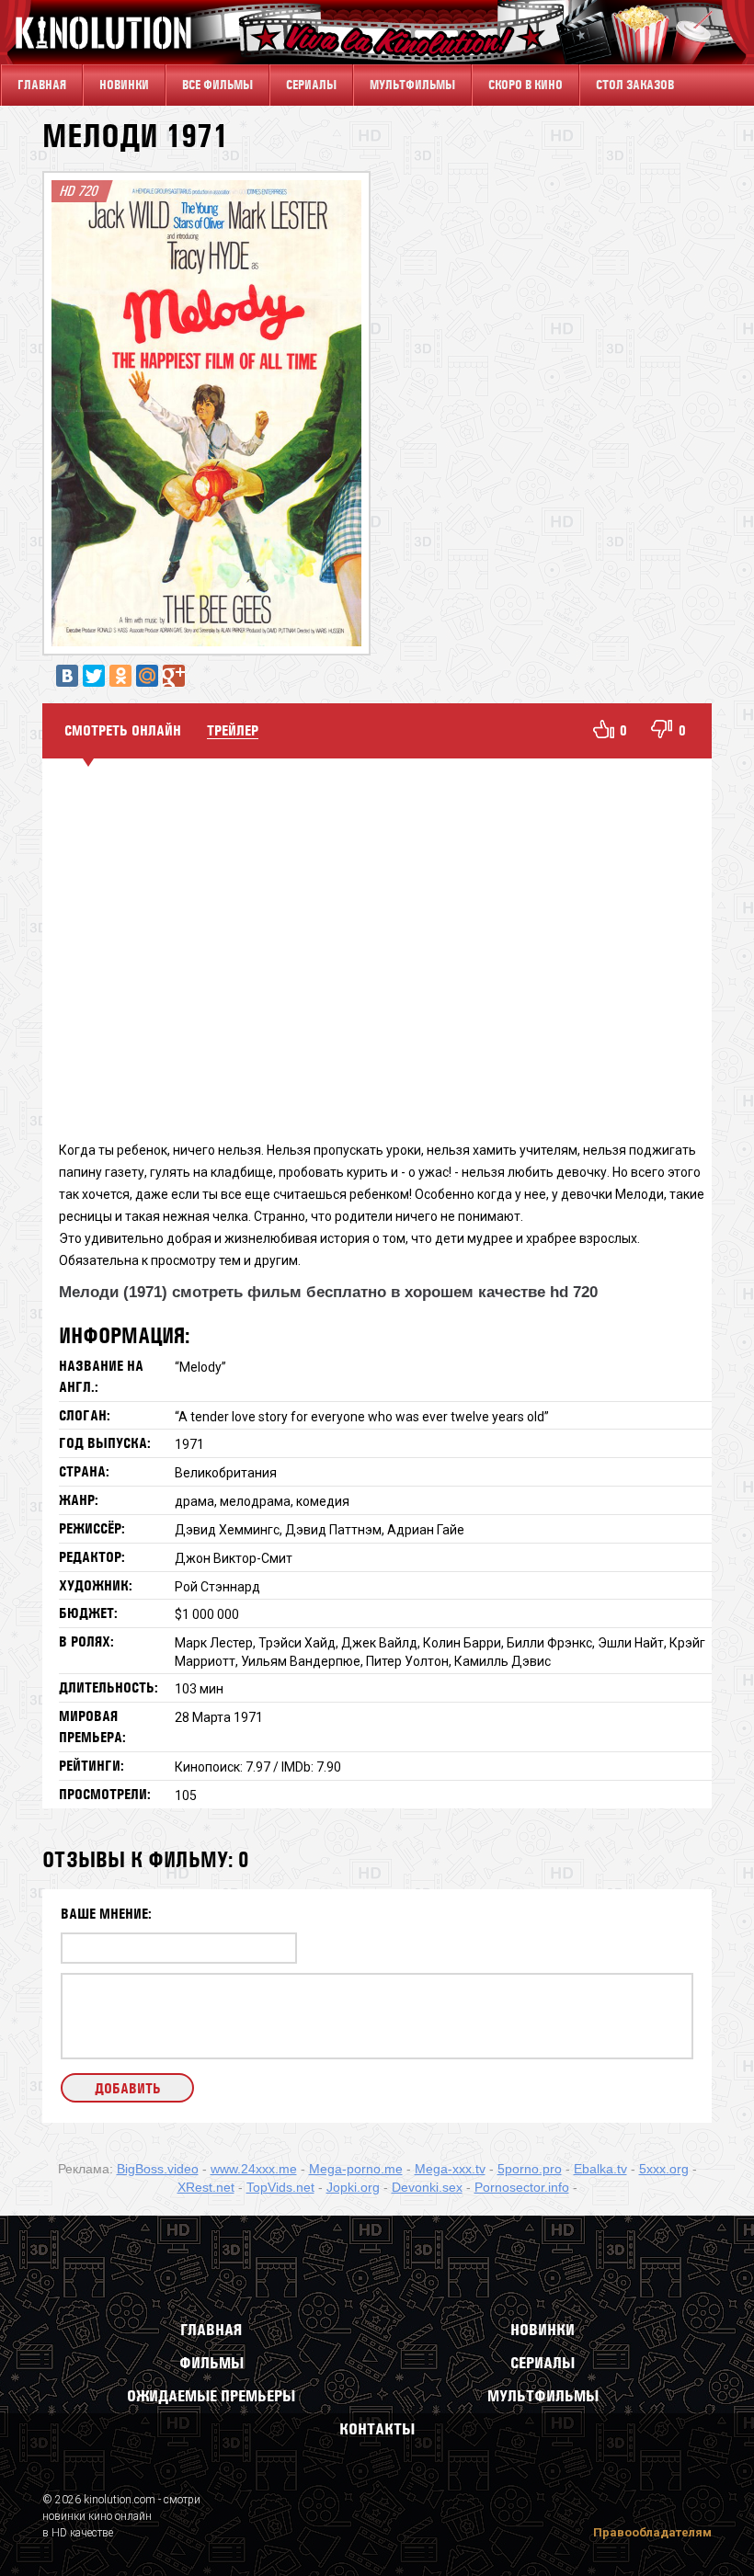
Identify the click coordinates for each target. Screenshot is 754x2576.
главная (42, 85)
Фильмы (211, 2363)
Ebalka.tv (600, 2169)
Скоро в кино (526, 85)
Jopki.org (353, 2187)
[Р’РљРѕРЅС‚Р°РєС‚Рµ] (67, 676)
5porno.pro (530, 2169)
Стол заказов (635, 85)
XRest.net (206, 2187)
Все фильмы (217, 85)
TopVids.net (280, 2187)
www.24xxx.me (254, 2169)
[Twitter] (94, 676)
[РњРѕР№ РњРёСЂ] (147, 676)
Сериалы (543, 2363)
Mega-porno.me (356, 2169)
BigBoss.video (158, 2169)
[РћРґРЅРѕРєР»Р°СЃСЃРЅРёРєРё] (120, 676)
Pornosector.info (522, 2187)
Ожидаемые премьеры (211, 2396)
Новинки (124, 85)
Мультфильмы (412, 85)
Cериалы (311, 85)
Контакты (377, 2429)
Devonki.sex (427, 2187)
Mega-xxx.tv (450, 2169)
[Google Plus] (174, 676)
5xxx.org (664, 2169)
